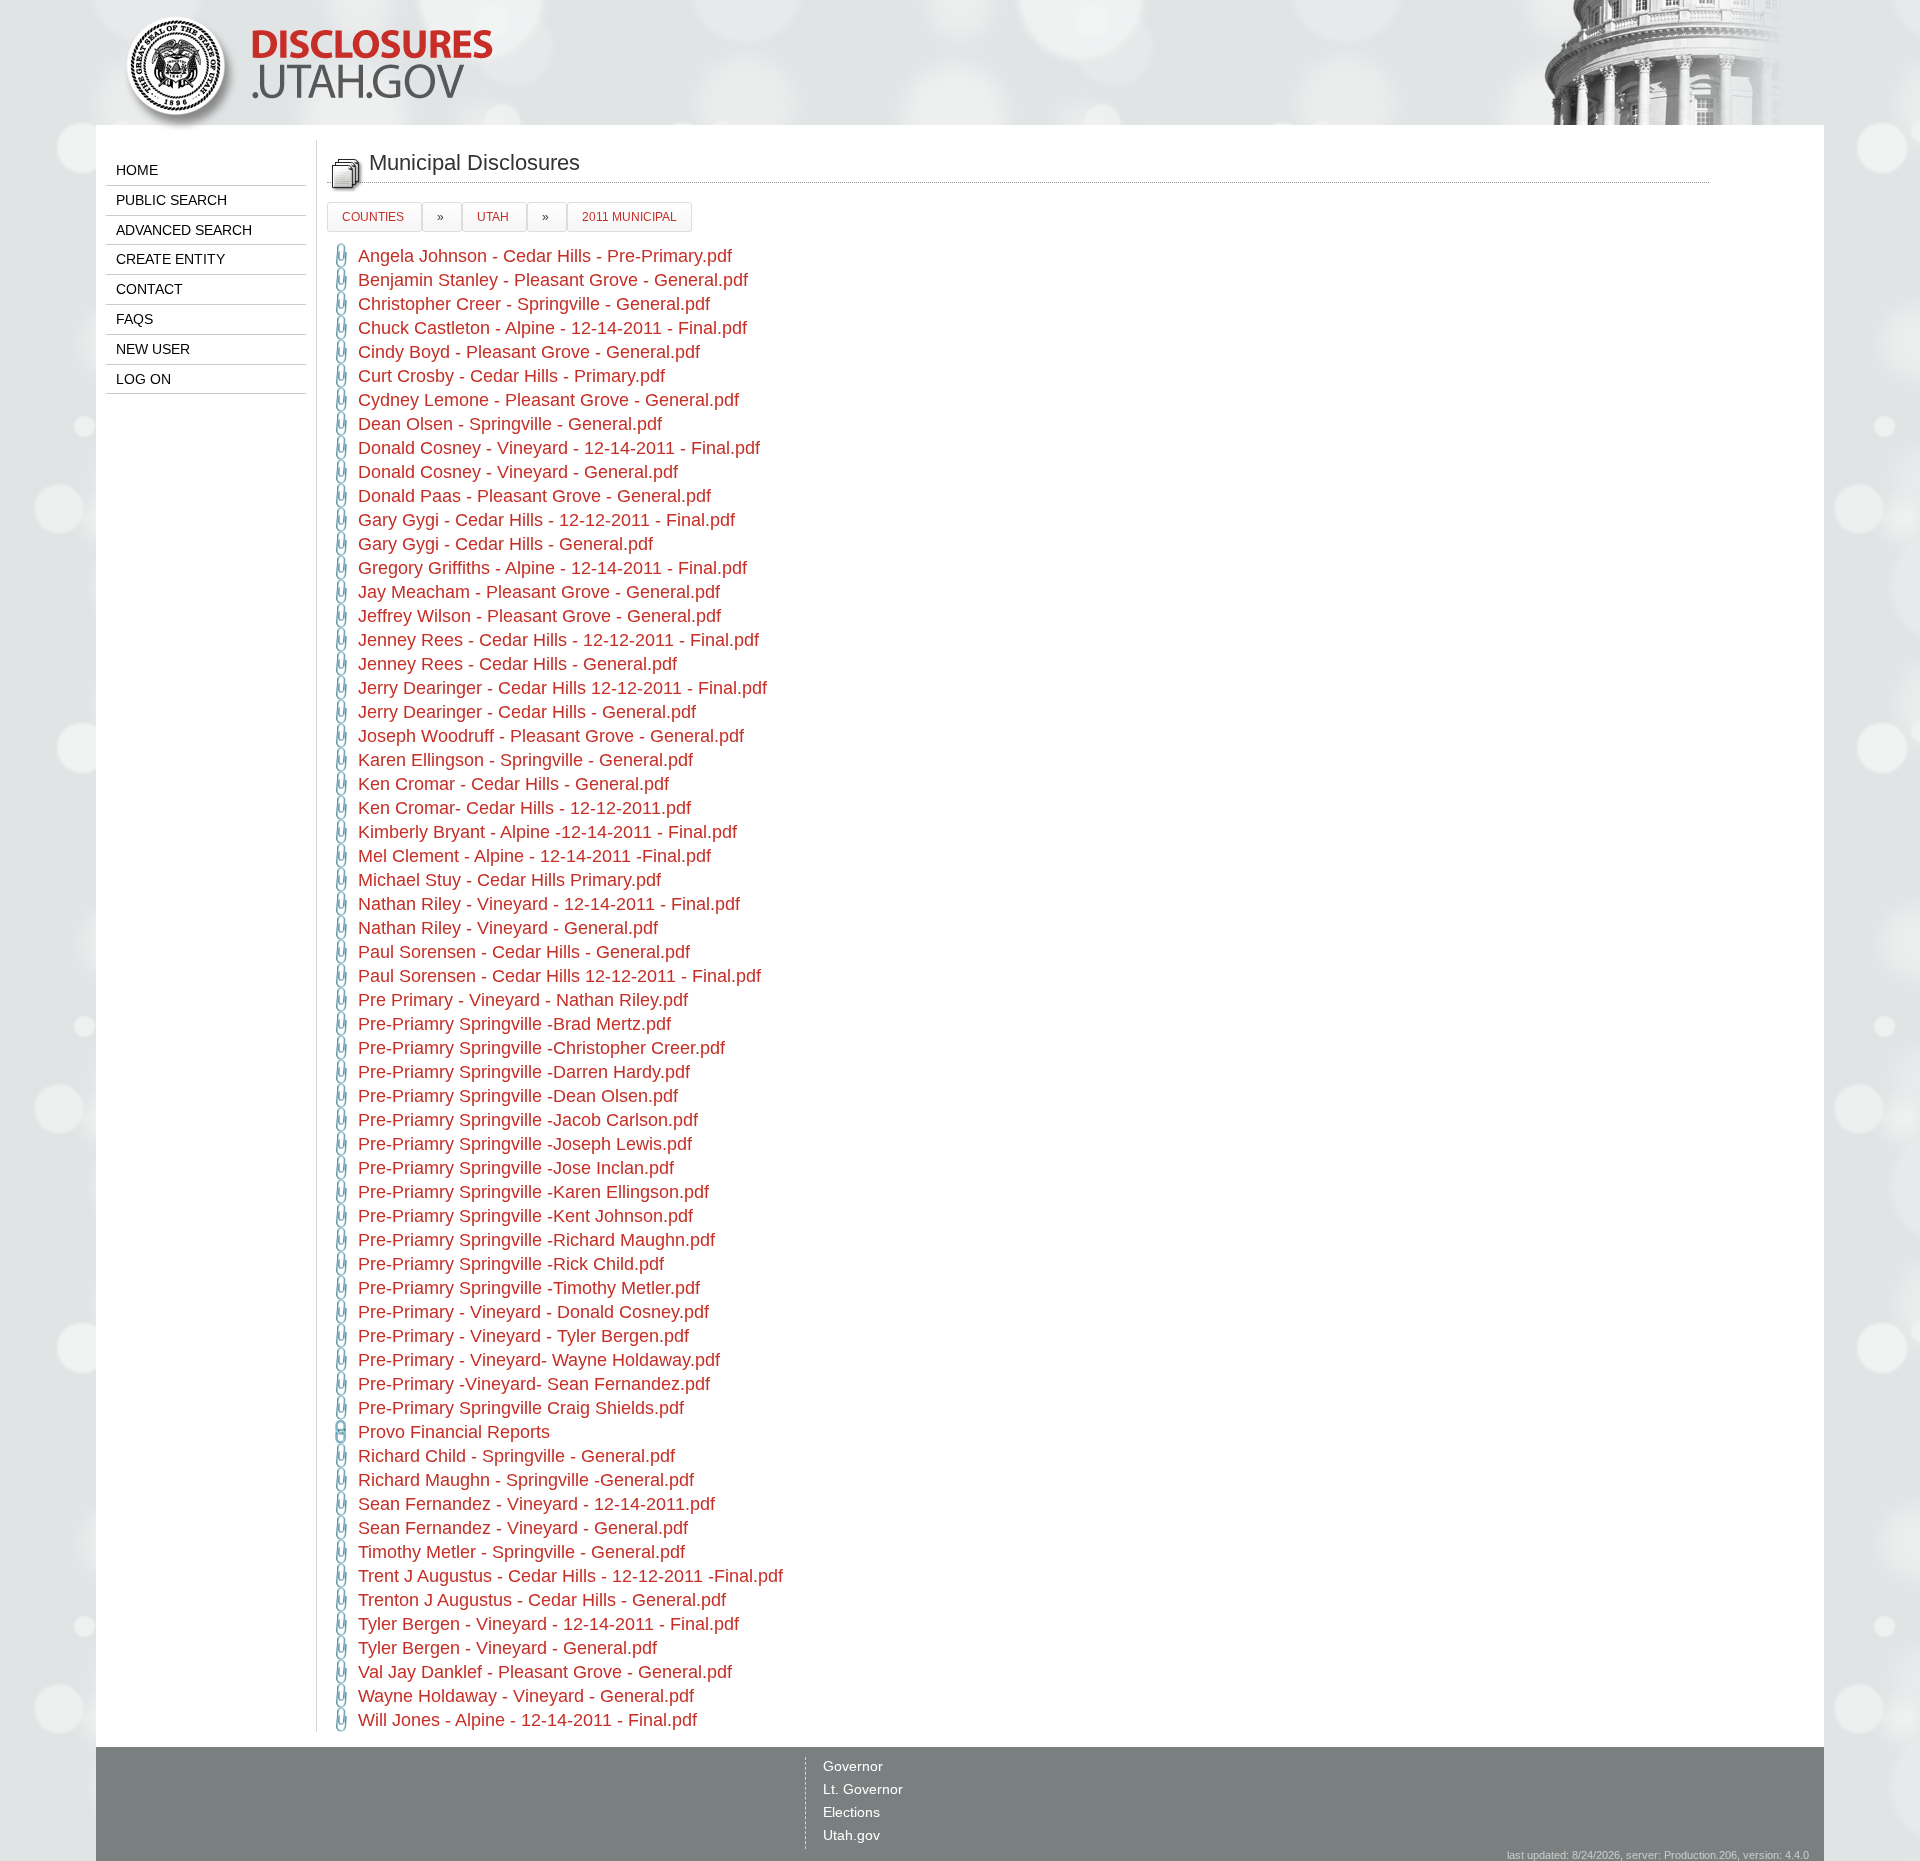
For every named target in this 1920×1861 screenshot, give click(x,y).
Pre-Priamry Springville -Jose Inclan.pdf (516, 1168)
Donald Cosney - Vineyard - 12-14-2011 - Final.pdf (559, 448)
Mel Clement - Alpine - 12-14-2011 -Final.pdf (534, 856)
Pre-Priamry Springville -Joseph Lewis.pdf (525, 1144)
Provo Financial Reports (454, 1432)
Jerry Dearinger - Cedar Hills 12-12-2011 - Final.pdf (562, 688)
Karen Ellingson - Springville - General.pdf (525, 760)
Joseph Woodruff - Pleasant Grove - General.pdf (551, 736)
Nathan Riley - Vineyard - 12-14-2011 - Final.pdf (549, 904)
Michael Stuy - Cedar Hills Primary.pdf (509, 880)
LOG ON (143, 379)
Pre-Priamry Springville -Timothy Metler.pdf (529, 1288)
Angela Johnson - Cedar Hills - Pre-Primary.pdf (545, 256)
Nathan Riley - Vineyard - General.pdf (508, 928)
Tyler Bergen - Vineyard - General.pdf (507, 1648)
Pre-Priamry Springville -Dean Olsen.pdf (518, 1096)
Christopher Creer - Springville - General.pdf (534, 304)
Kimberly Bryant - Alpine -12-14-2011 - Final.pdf (547, 832)
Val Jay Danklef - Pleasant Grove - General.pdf (545, 1672)
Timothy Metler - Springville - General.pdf (521, 1552)
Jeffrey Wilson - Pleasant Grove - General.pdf (539, 616)
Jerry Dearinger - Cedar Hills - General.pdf (527, 712)
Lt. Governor (863, 1789)
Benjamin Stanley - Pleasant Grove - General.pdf (553, 280)
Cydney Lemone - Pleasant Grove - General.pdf (548, 400)
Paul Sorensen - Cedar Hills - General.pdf (524, 952)
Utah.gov (851, 1835)
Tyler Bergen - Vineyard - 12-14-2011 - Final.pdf (548, 1624)
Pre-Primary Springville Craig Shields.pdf (521, 1408)
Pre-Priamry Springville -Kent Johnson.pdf (525, 1216)
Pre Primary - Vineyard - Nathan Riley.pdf (523, 1000)
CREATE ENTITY (170, 259)
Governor (853, 1766)
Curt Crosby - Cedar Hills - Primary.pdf (511, 376)
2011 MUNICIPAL (629, 217)
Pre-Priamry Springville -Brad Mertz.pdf (514, 1024)
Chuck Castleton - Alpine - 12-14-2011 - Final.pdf (552, 328)
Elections (851, 1812)
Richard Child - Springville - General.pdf (516, 1456)
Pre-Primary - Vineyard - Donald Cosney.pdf (533, 1312)
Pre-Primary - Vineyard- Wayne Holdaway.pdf (539, 1360)
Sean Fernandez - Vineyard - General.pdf (523, 1528)
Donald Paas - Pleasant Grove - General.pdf (534, 496)
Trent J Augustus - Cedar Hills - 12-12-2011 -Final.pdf (570, 1576)
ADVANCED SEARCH (184, 230)
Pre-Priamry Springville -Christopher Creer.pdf (541, 1048)
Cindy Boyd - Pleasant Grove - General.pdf (529, 352)
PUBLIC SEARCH (171, 200)
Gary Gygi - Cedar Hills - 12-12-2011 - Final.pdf (546, 520)
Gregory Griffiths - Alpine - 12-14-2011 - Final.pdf (552, 568)
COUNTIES (374, 217)
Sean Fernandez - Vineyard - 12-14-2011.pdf (536, 1504)
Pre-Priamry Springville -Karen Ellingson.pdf (533, 1192)
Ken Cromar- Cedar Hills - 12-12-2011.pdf (524, 808)
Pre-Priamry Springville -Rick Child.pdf (511, 1264)
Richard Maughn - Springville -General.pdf (526, 1480)
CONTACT (149, 289)
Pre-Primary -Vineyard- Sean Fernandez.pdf (534, 1384)
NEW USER (153, 349)
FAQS (134, 319)
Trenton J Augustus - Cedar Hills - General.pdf (542, 1600)
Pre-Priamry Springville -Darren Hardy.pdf (524, 1072)
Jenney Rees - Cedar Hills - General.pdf (517, 664)
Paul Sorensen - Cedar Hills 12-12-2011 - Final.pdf (559, 976)
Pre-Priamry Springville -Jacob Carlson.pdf (528, 1120)
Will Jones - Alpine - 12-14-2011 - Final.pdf (527, 1720)
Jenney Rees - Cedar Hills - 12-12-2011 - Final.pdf (558, 640)
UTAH (494, 217)
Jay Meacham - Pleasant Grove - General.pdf (539, 592)
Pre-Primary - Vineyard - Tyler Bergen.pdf (523, 1336)
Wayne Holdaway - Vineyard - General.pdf (526, 1696)
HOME (137, 170)
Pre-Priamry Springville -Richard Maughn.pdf (536, 1240)
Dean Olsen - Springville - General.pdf (510, 424)
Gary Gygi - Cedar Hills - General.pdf (505, 544)
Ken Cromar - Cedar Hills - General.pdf (513, 784)
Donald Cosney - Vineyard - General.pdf (518, 472)
